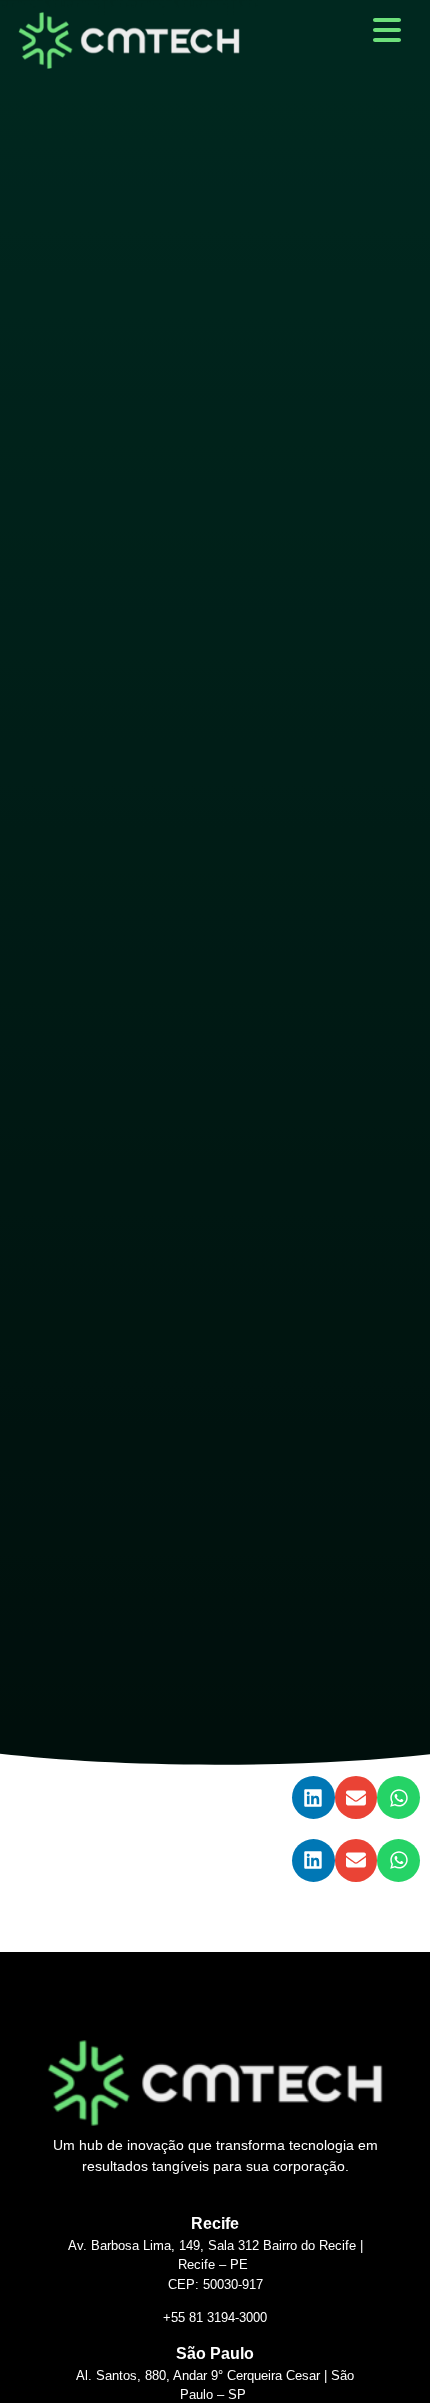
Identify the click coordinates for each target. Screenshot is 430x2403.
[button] (313, 1797)
